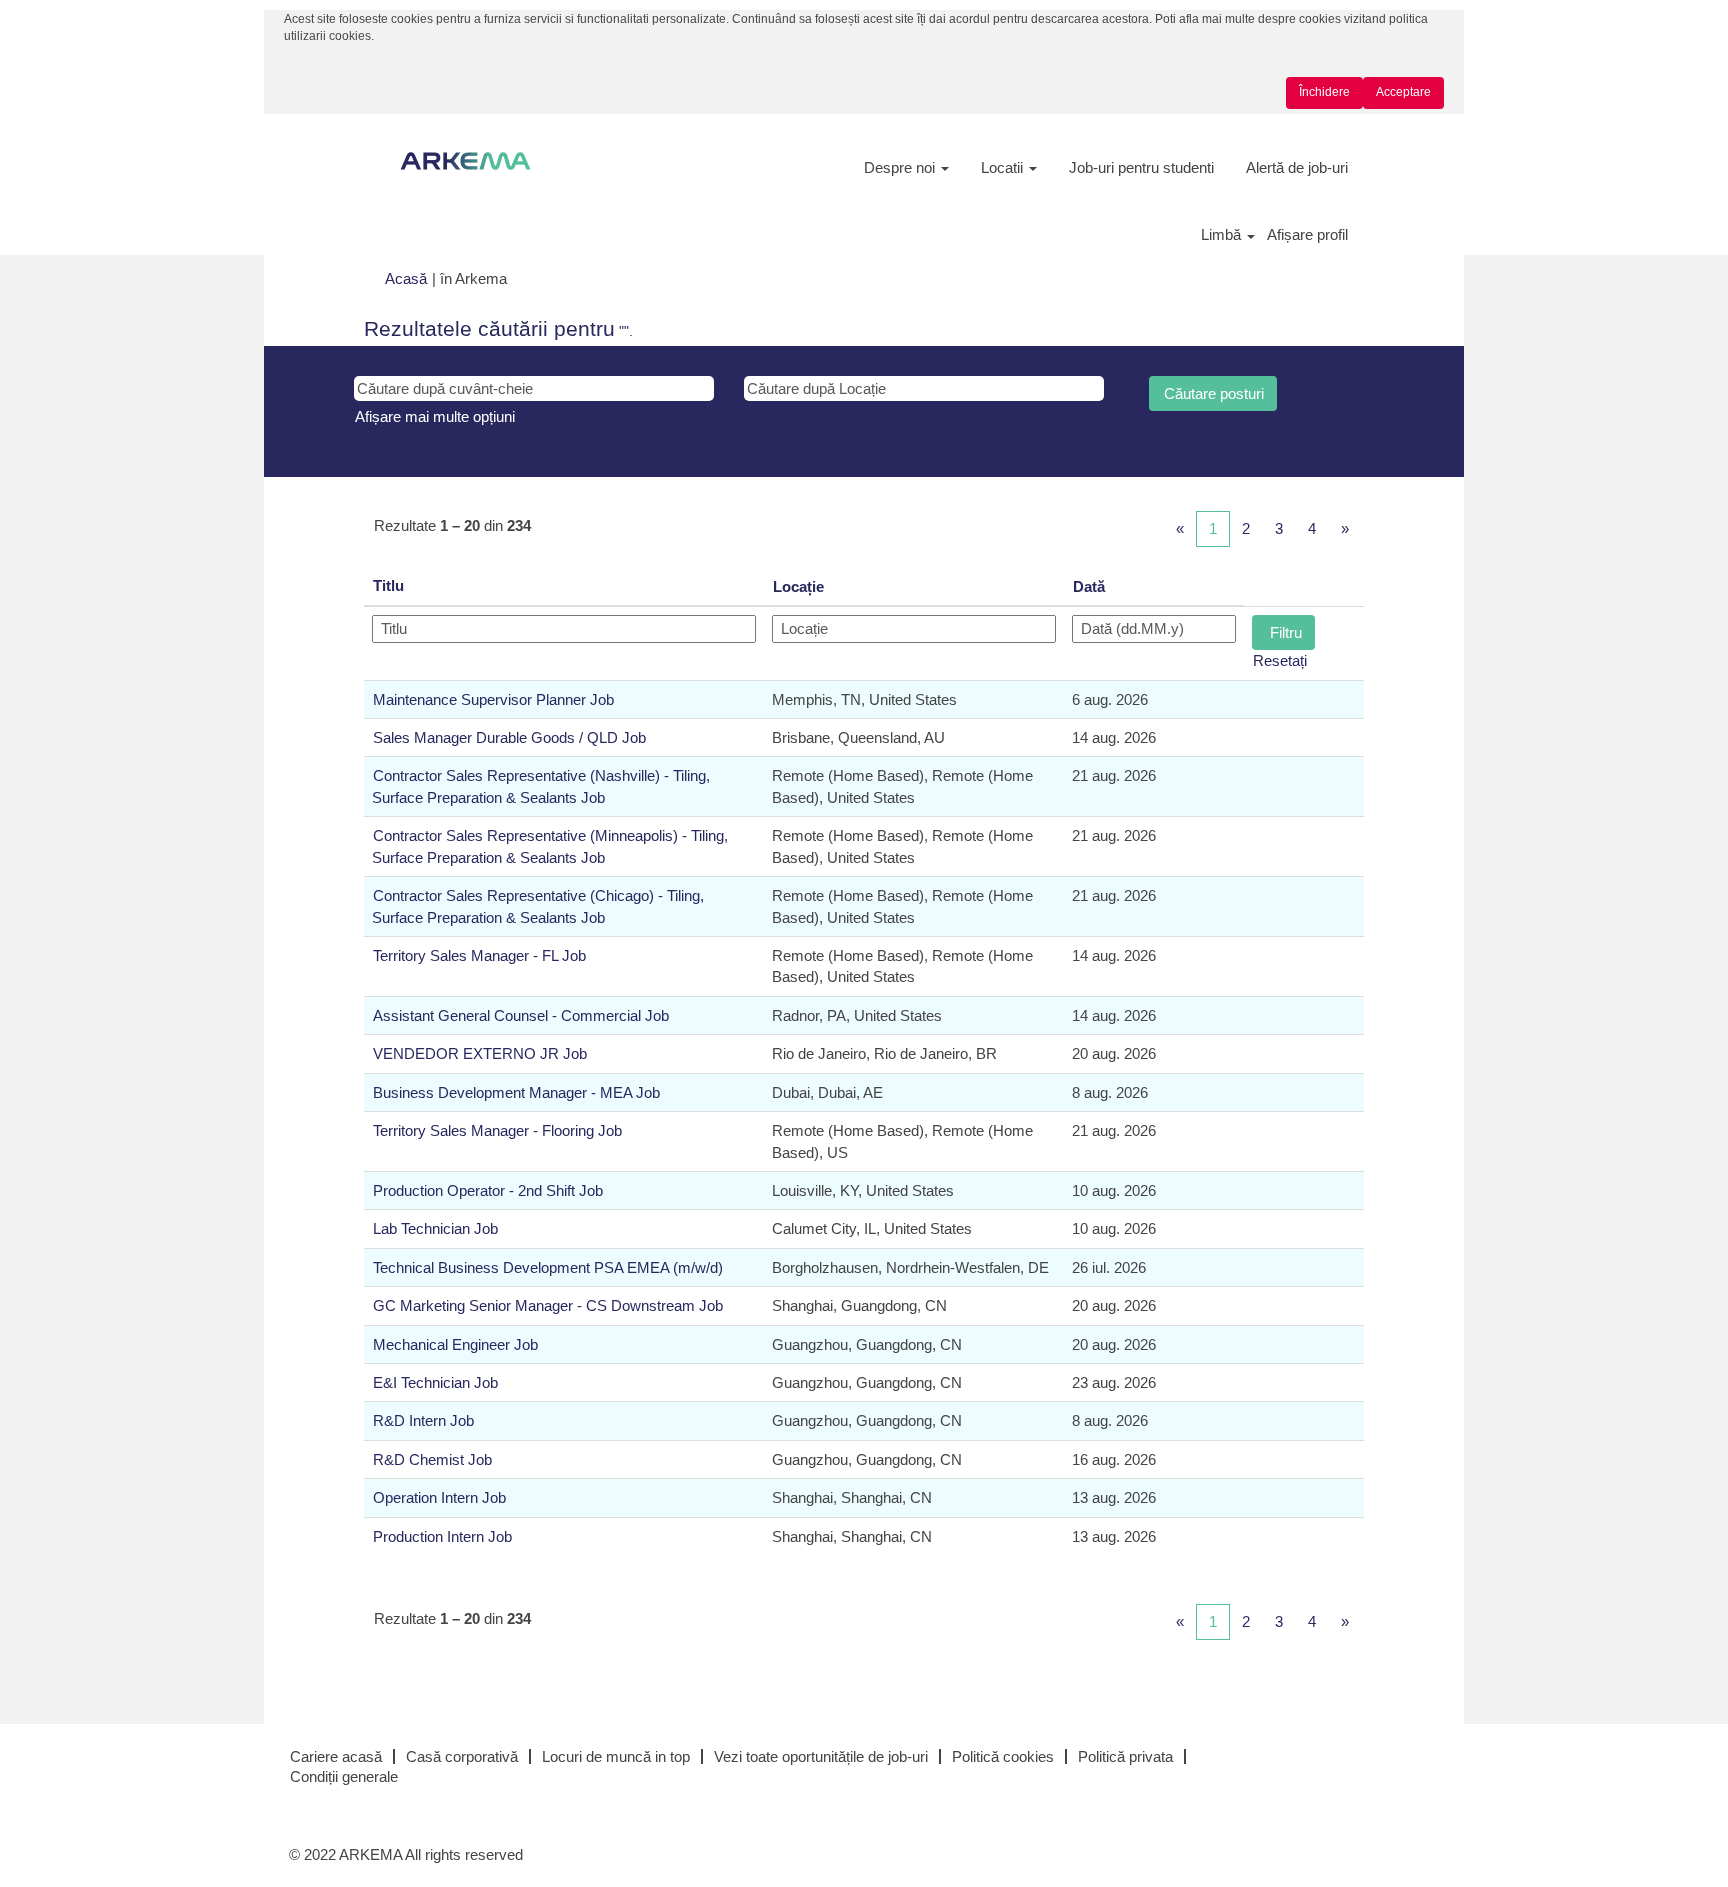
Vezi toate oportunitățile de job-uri (821, 1756)
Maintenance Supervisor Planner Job (493, 699)
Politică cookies (1003, 1756)
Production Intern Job (442, 1536)
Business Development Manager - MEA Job (516, 1092)
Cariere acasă (336, 1756)
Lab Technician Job (435, 1228)
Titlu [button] (388, 585)
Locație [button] (798, 586)
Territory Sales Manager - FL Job (479, 955)
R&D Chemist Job (432, 1459)
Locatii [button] (1004, 167)
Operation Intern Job (439, 1497)
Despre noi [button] (901, 167)
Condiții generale (344, 1776)
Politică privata (1125, 1756)
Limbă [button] (1223, 234)
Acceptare (1403, 92)
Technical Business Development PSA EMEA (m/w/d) (548, 1267)
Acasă (406, 278)
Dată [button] (1089, 586)
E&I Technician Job (435, 1382)
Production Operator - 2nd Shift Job (488, 1190)
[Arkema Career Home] (465, 161)
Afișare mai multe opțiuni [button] (435, 416)
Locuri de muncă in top (616, 1756)
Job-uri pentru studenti (1141, 167)
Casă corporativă (462, 1756)
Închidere (1324, 92)
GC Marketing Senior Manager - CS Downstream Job (548, 1305)
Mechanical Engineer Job (455, 1344)
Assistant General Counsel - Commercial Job (521, 1015)
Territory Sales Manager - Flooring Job (497, 1130)
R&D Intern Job (423, 1420)
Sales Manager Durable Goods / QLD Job (509, 737)
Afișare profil (1307, 234)
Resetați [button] (1280, 660)
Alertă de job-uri (1297, 167)
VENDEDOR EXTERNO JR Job (480, 1053)
